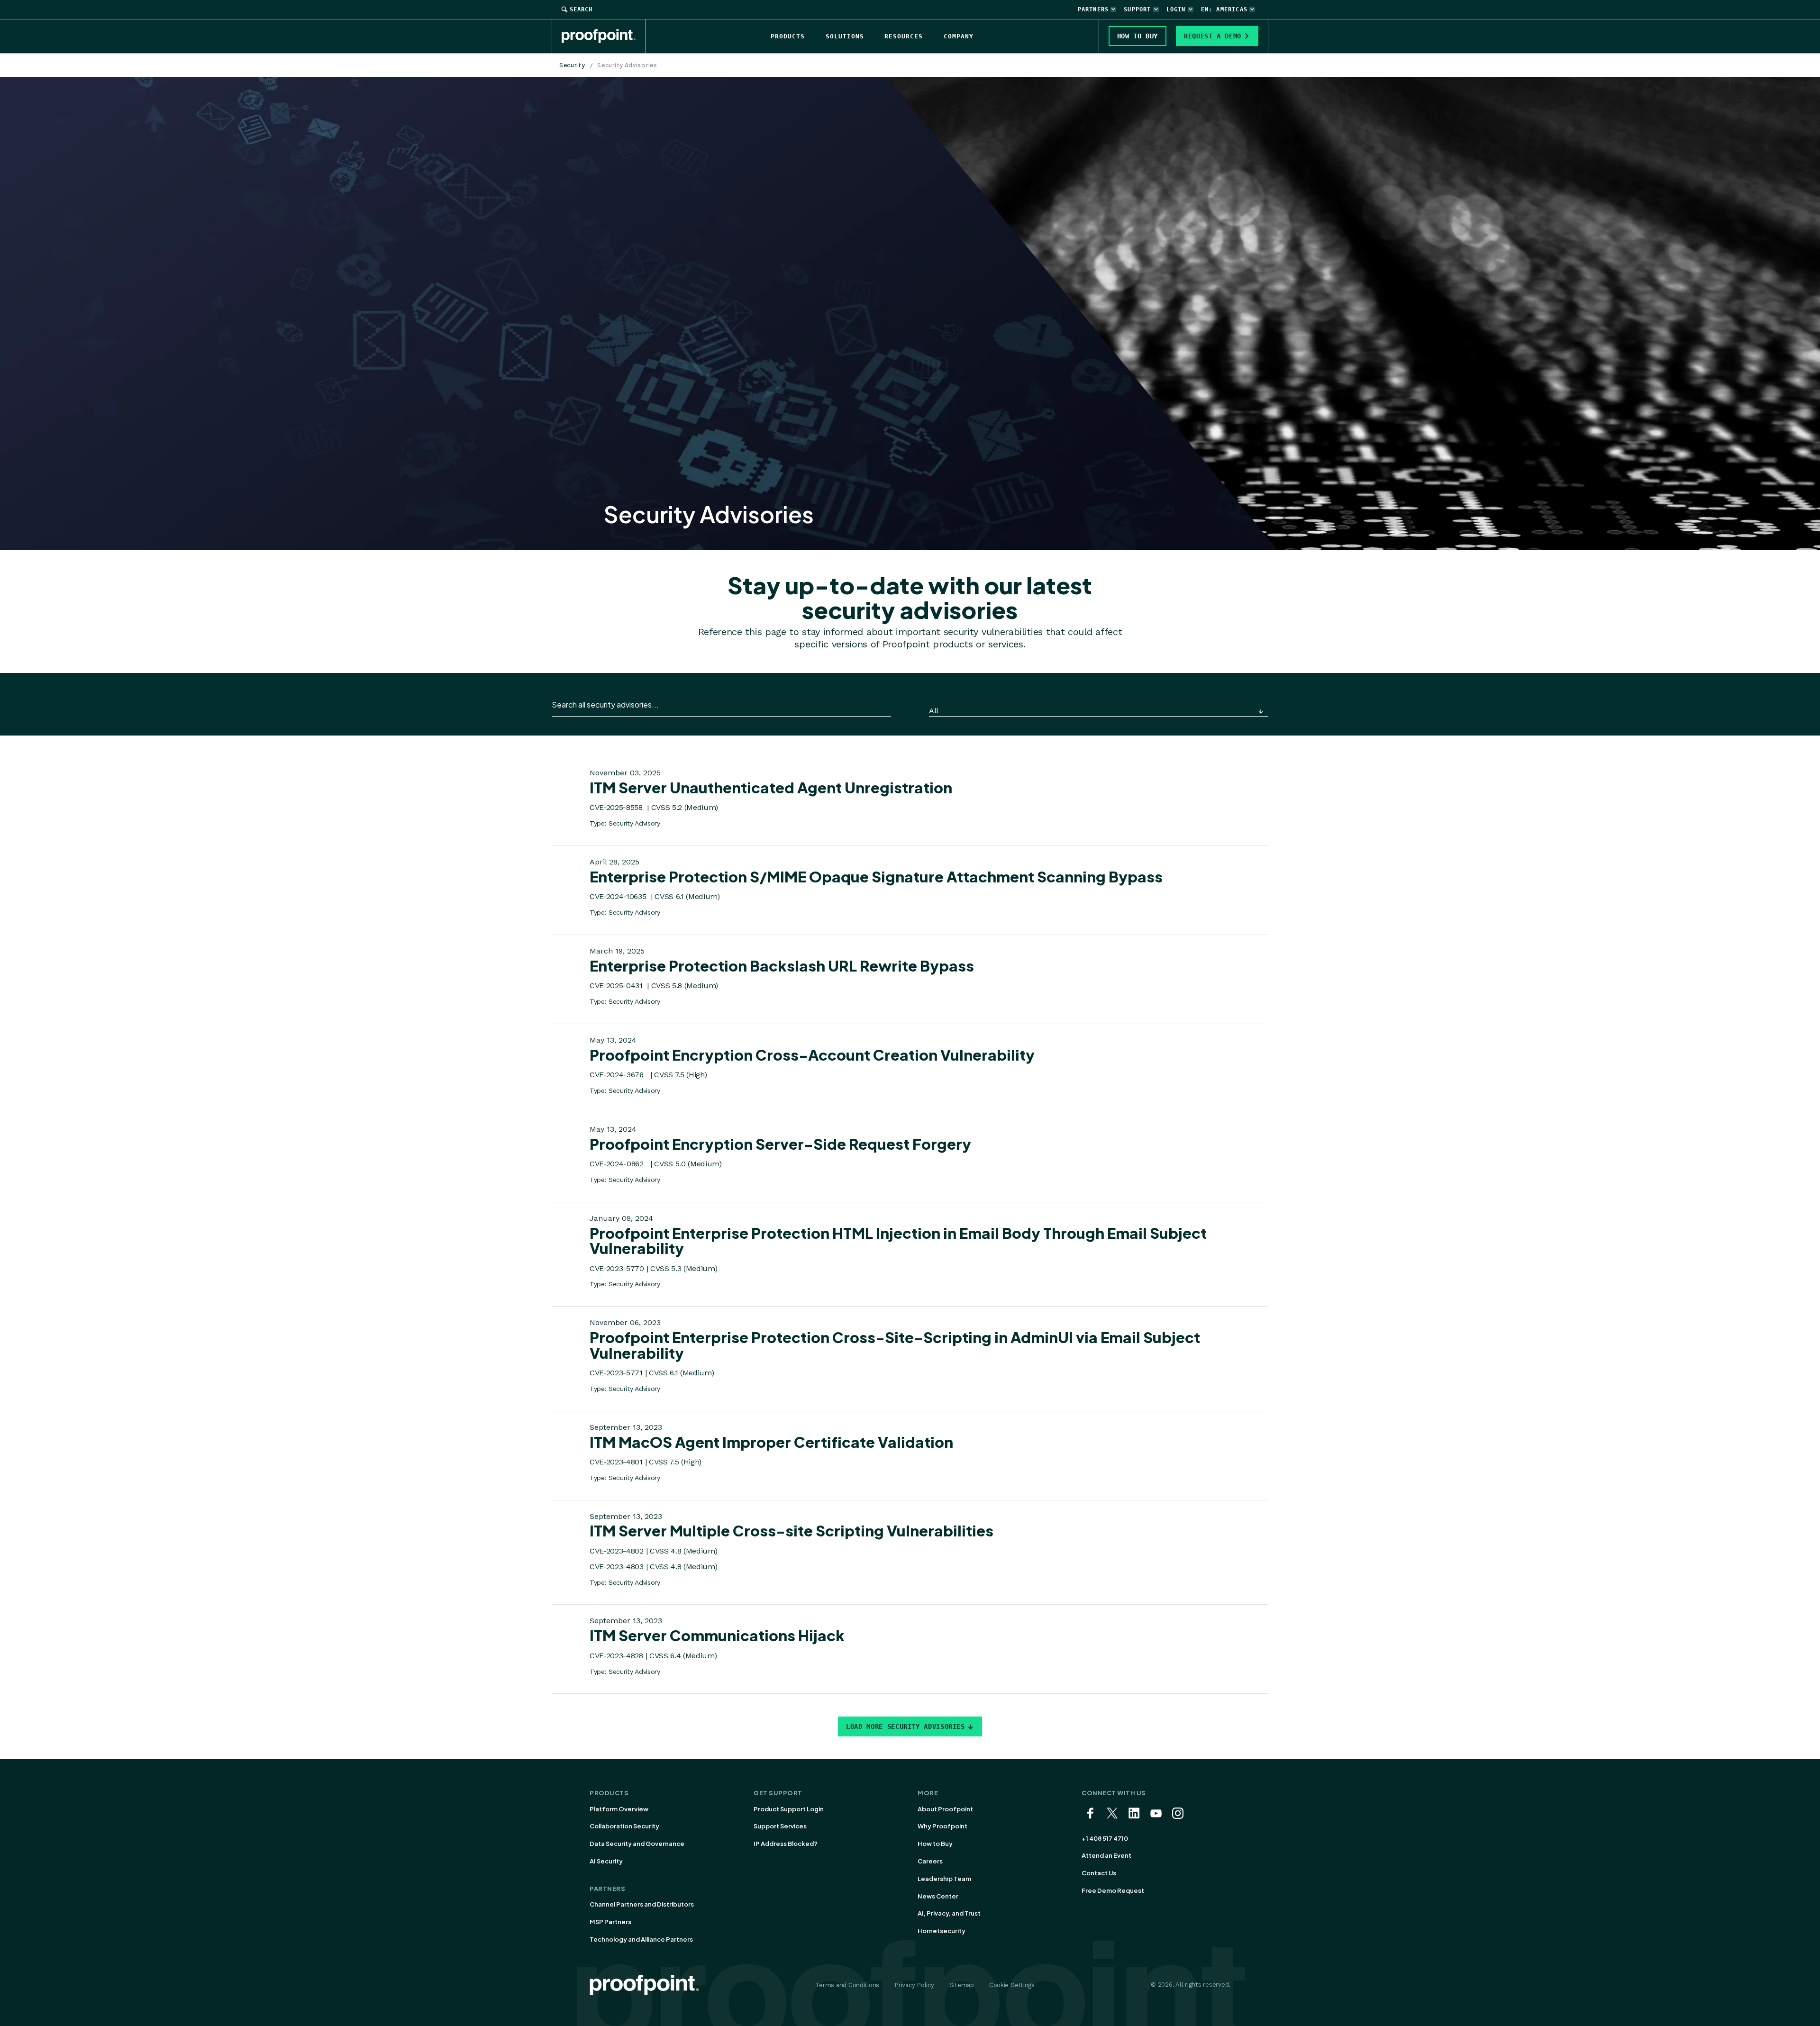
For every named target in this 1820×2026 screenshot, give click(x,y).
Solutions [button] (845, 36)
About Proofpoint (945, 1809)
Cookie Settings (1012, 1985)
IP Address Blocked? (786, 1844)
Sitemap (962, 1985)
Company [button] (959, 36)
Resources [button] (904, 36)
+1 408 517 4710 (1105, 1838)
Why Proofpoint (942, 1826)
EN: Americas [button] (1224, 9)
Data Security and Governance (637, 1844)
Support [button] (1137, 9)
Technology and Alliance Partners (641, 1939)
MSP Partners (610, 1922)
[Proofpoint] (604, 36)
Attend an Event (1106, 1855)
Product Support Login (789, 1809)
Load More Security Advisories (905, 1726)
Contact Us (1099, 1873)
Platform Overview (619, 1809)
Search (581, 9)
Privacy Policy (914, 1985)
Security (572, 65)
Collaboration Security (624, 1826)
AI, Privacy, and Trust (949, 1913)
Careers (930, 1861)
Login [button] (1176, 9)
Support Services (780, 1826)
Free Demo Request (1113, 1890)
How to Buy (935, 1844)
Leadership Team (944, 1879)
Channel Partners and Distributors (642, 1904)
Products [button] (788, 36)
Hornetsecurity (942, 1931)
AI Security (606, 1861)
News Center (938, 1896)
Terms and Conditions (847, 1985)
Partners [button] (1093, 9)
